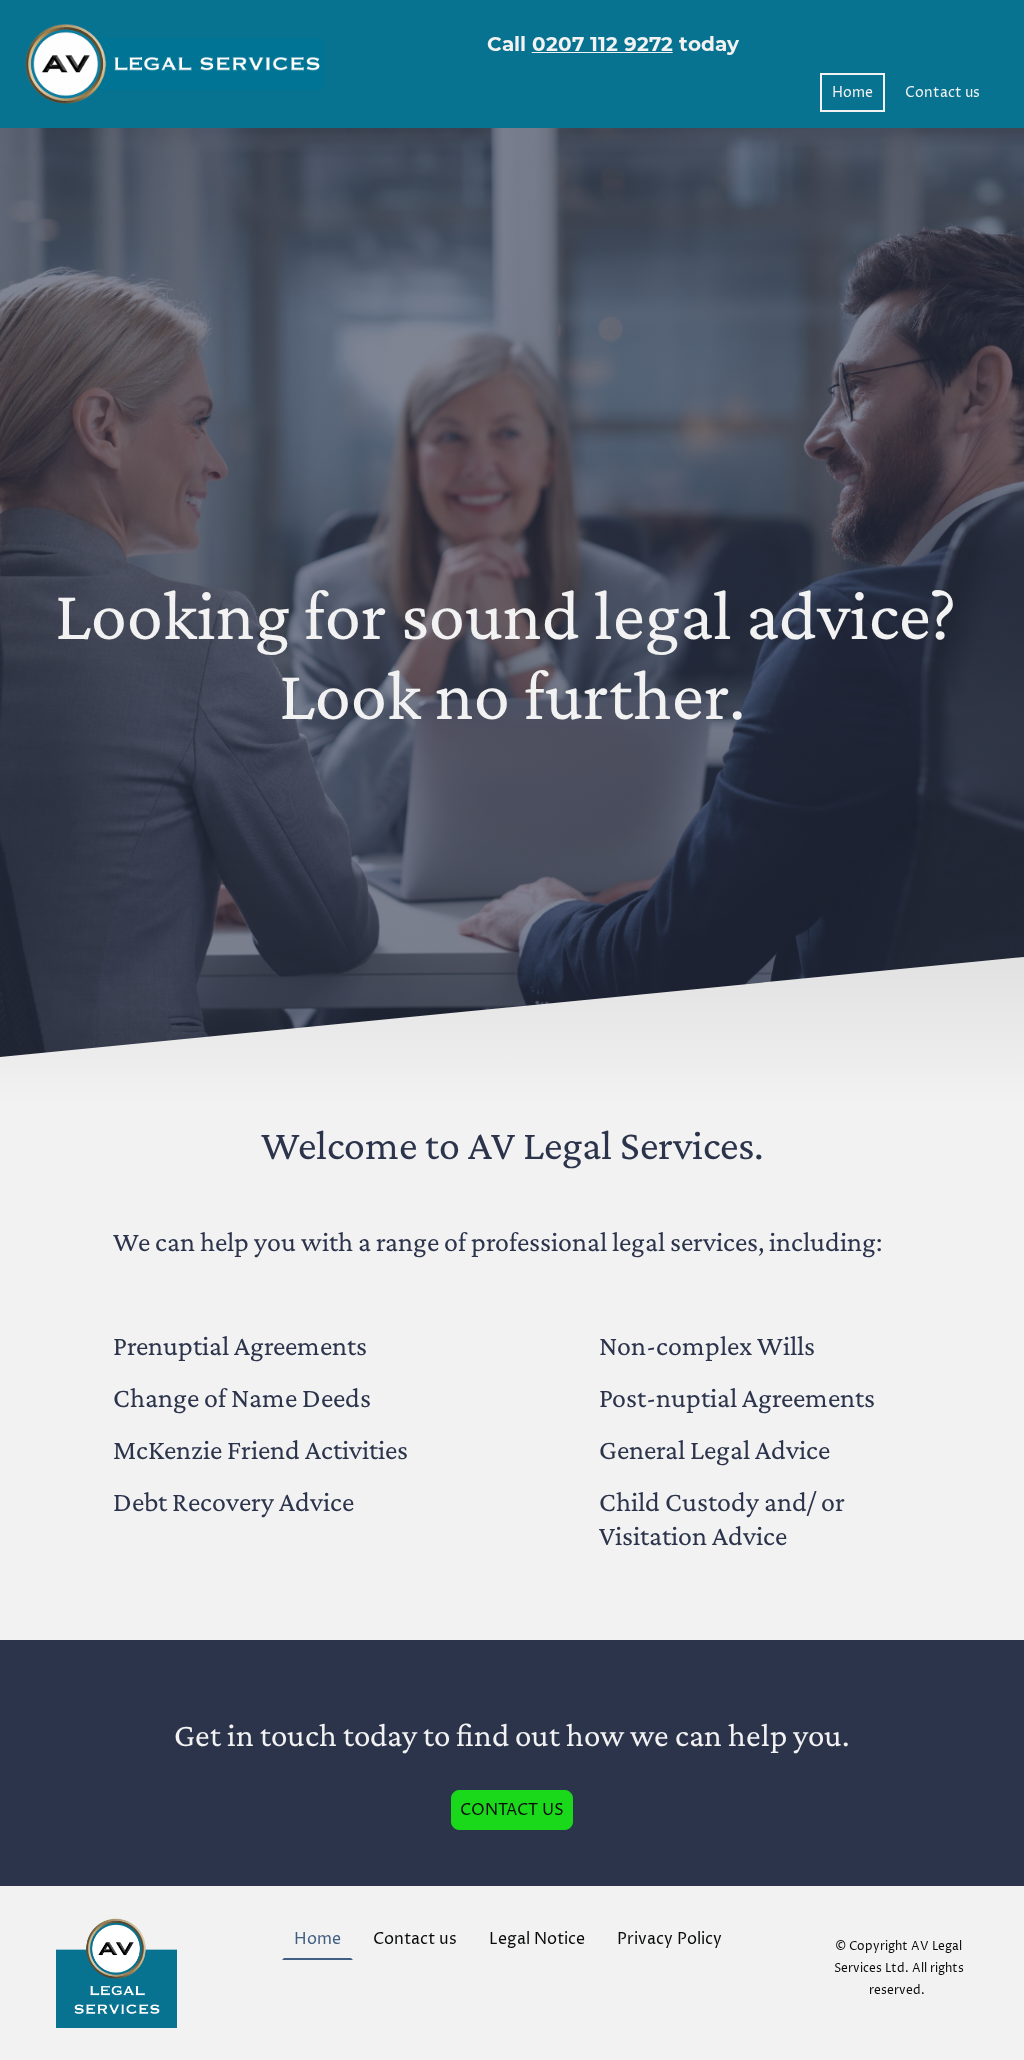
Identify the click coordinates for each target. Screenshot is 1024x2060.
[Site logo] (173, 64)
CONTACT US (512, 1810)
